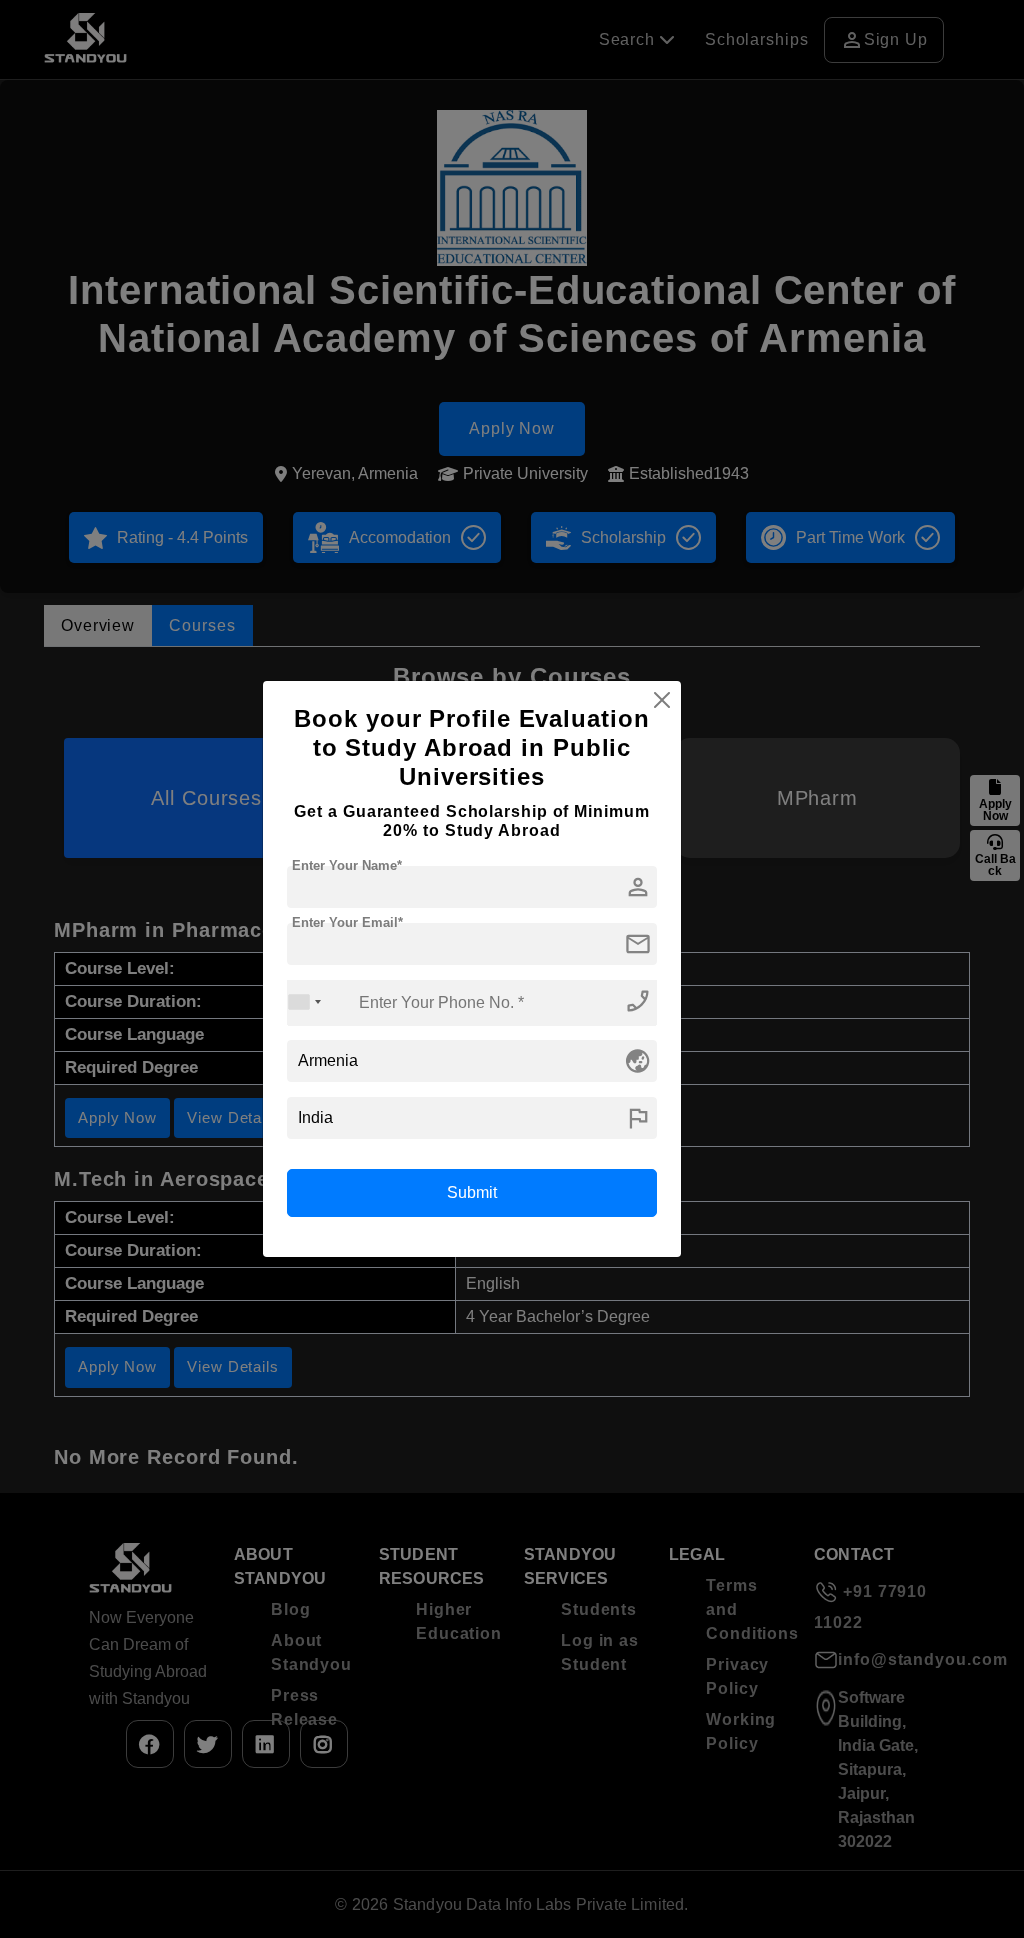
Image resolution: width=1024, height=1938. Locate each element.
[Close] (662, 700)
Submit (472, 1192)
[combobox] (305, 1002)
